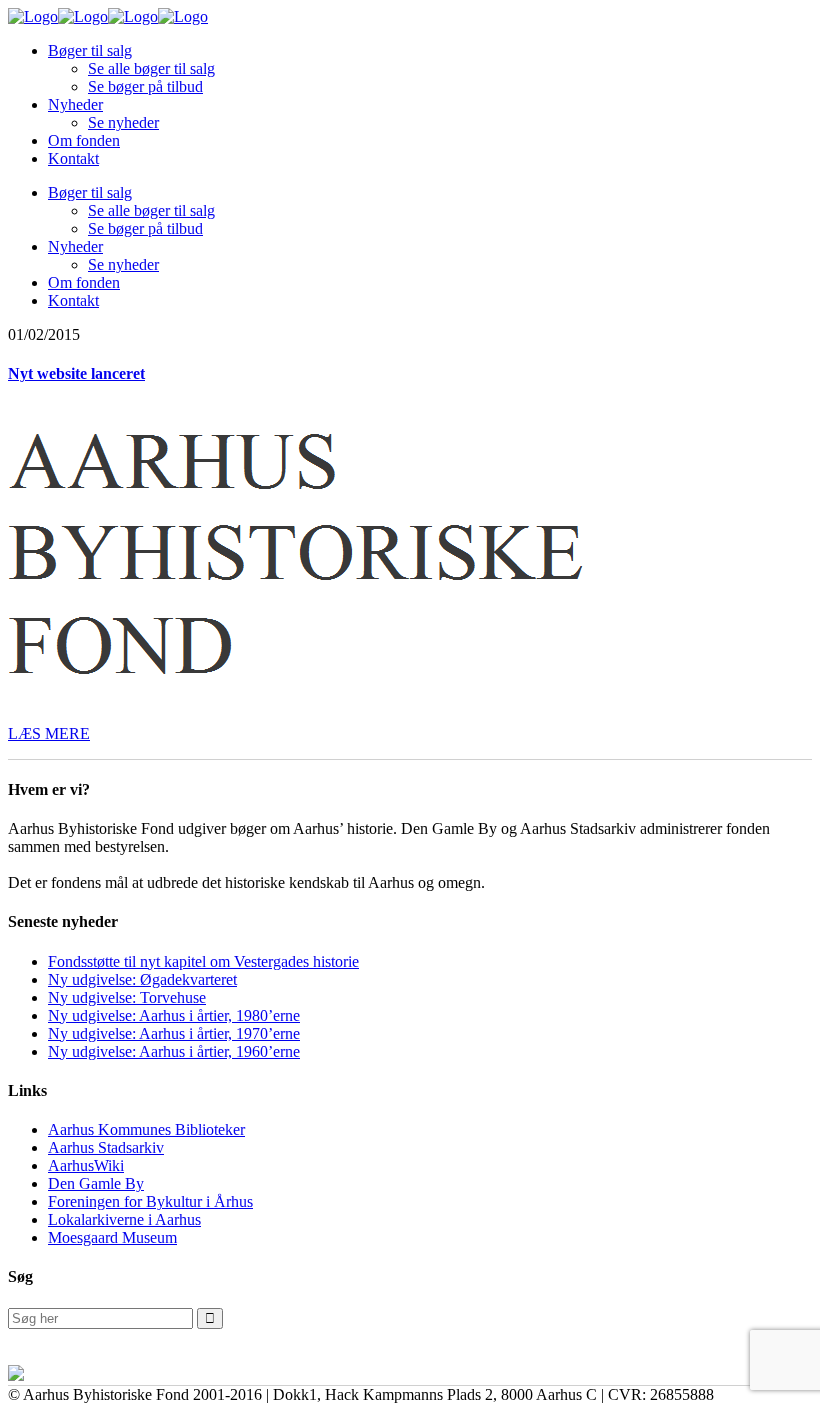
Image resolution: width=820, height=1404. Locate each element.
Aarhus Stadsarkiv (106, 1147)
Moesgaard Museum (112, 1237)
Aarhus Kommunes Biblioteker (146, 1129)
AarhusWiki (86, 1165)
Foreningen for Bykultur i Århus (150, 1201)
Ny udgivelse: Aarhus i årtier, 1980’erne (174, 1015)
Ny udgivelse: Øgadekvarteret (142, 979)
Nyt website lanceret (76, 373)
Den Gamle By (96, 1183)
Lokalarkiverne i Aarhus (124, 1219)
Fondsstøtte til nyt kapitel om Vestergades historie (203, 961)
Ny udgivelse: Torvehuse (127, 997)
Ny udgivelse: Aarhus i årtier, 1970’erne (174, 1033)
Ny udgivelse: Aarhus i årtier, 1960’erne (174, 1051)
